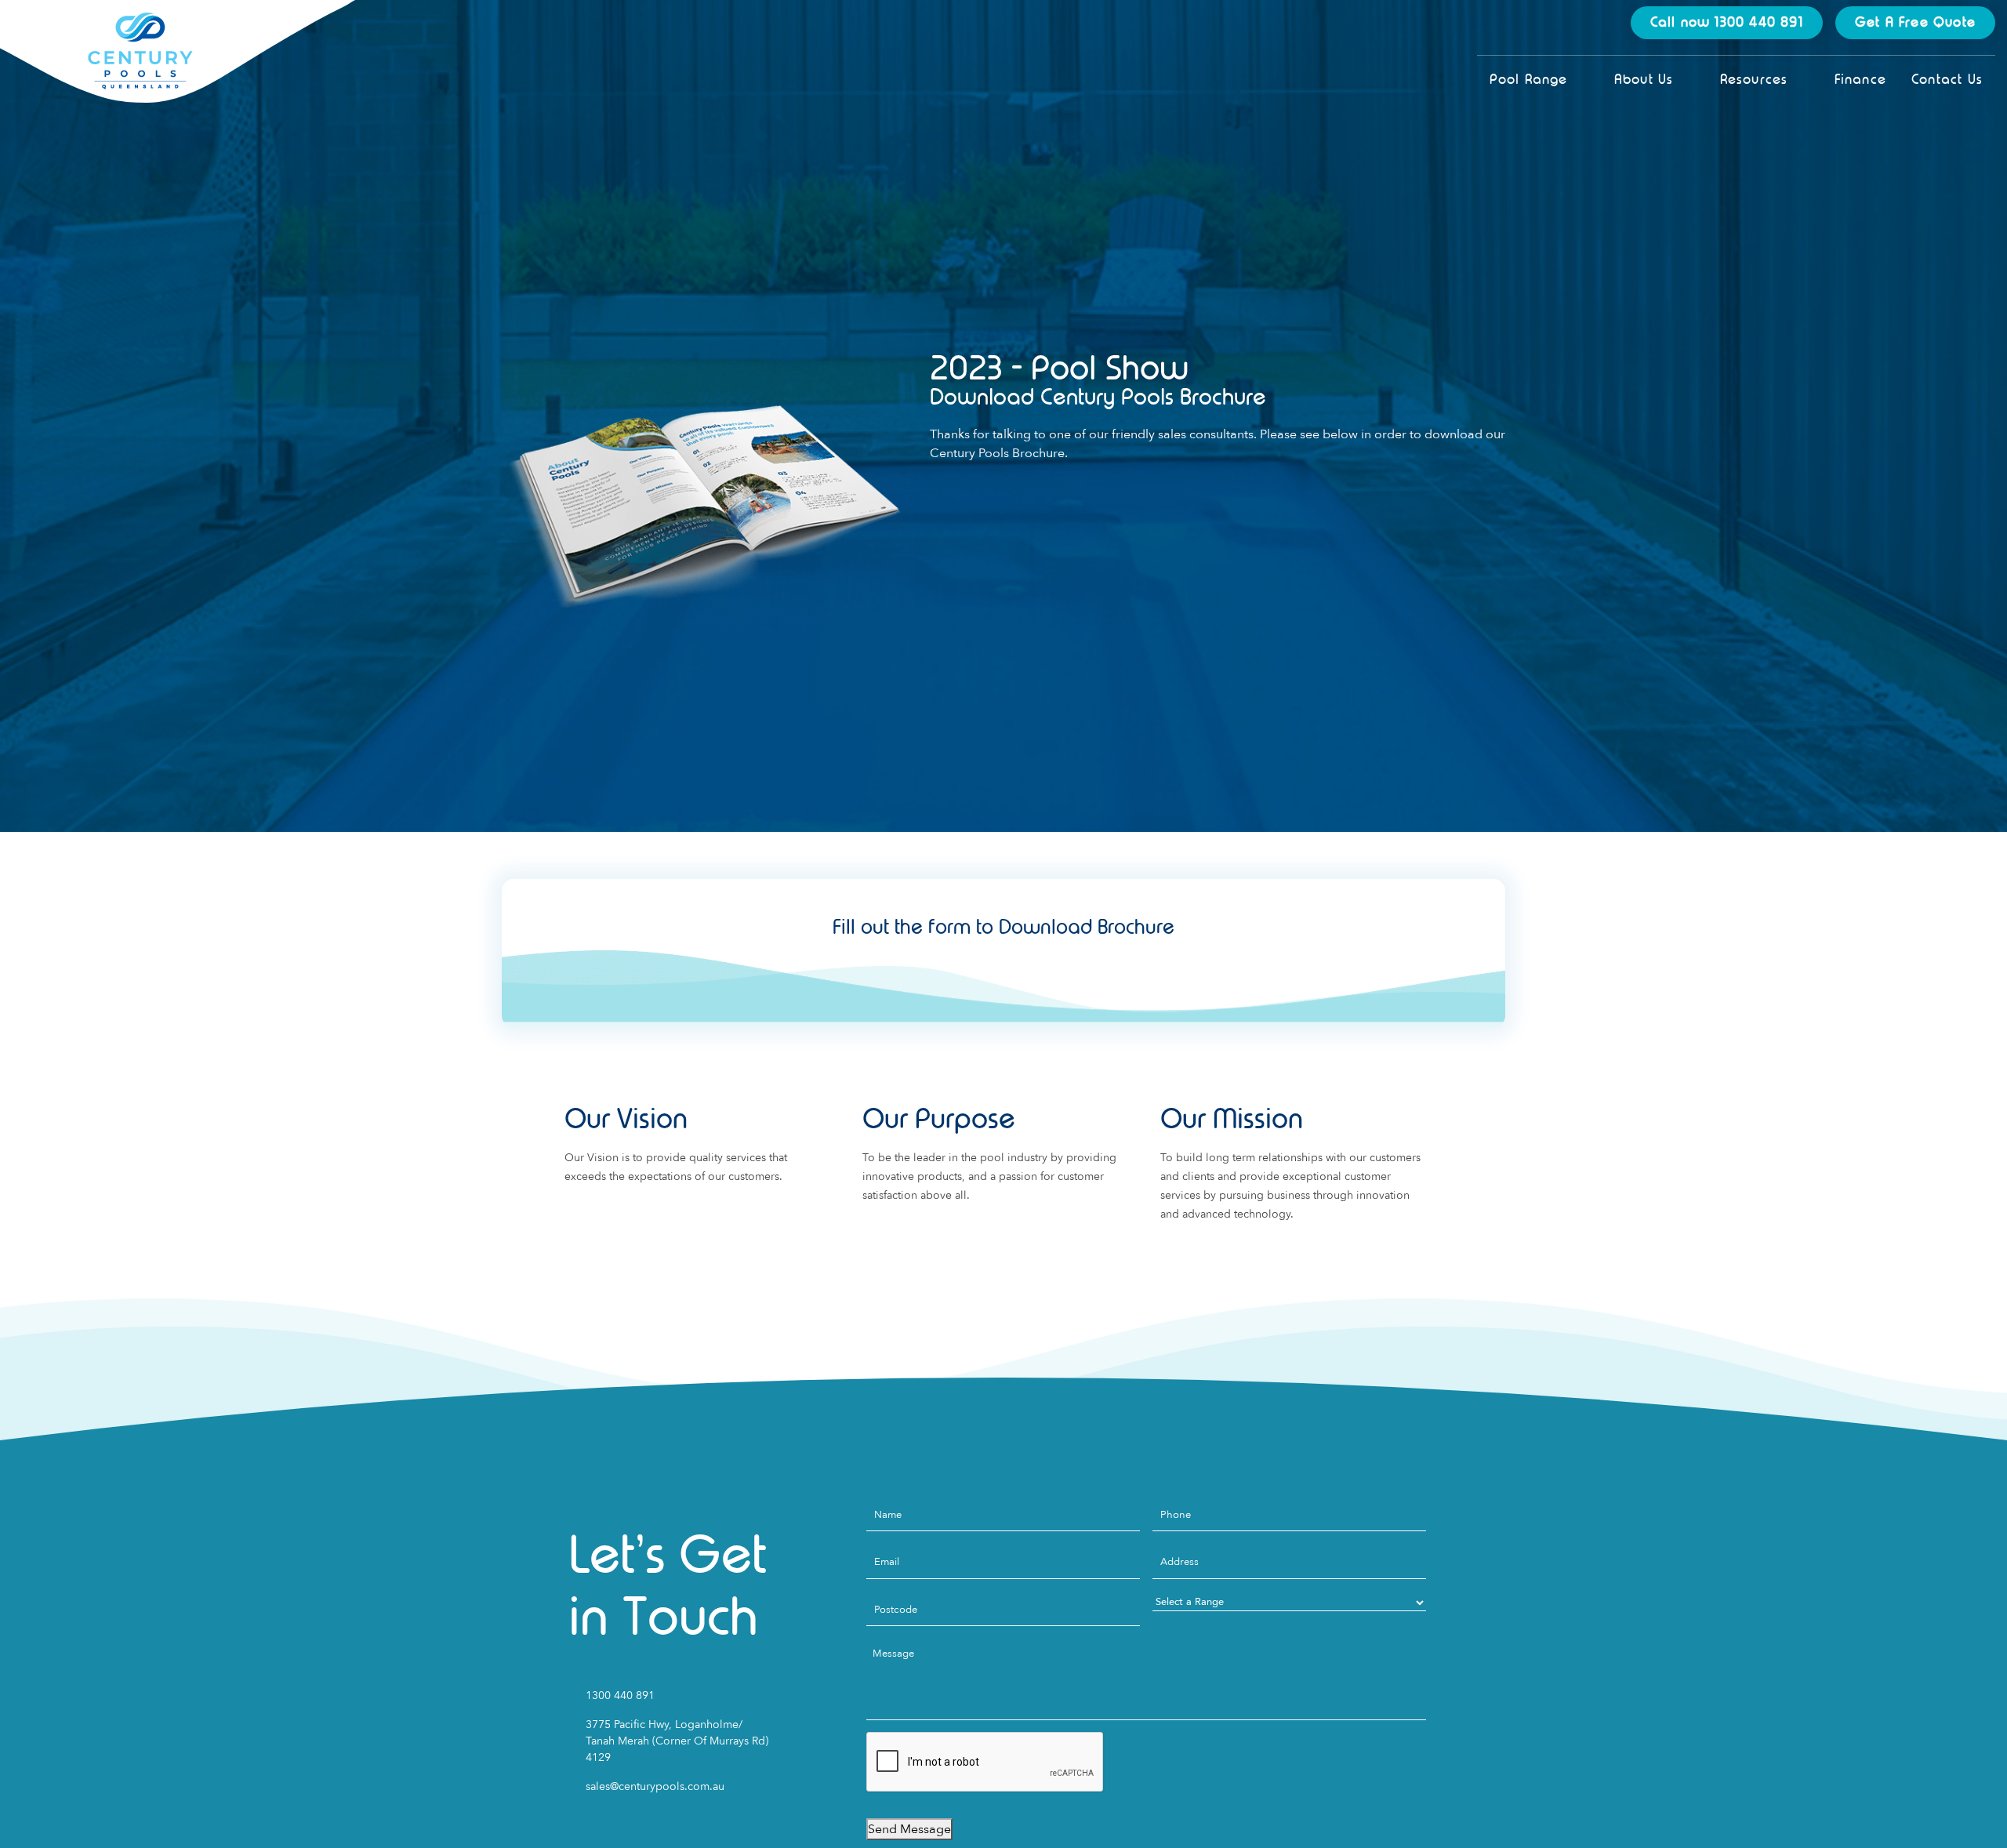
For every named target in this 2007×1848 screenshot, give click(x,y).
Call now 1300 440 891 (1727, 22)
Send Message (909, 1829)
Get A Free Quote (1915, 22)
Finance (1860, 80)
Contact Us (1947, 80)
